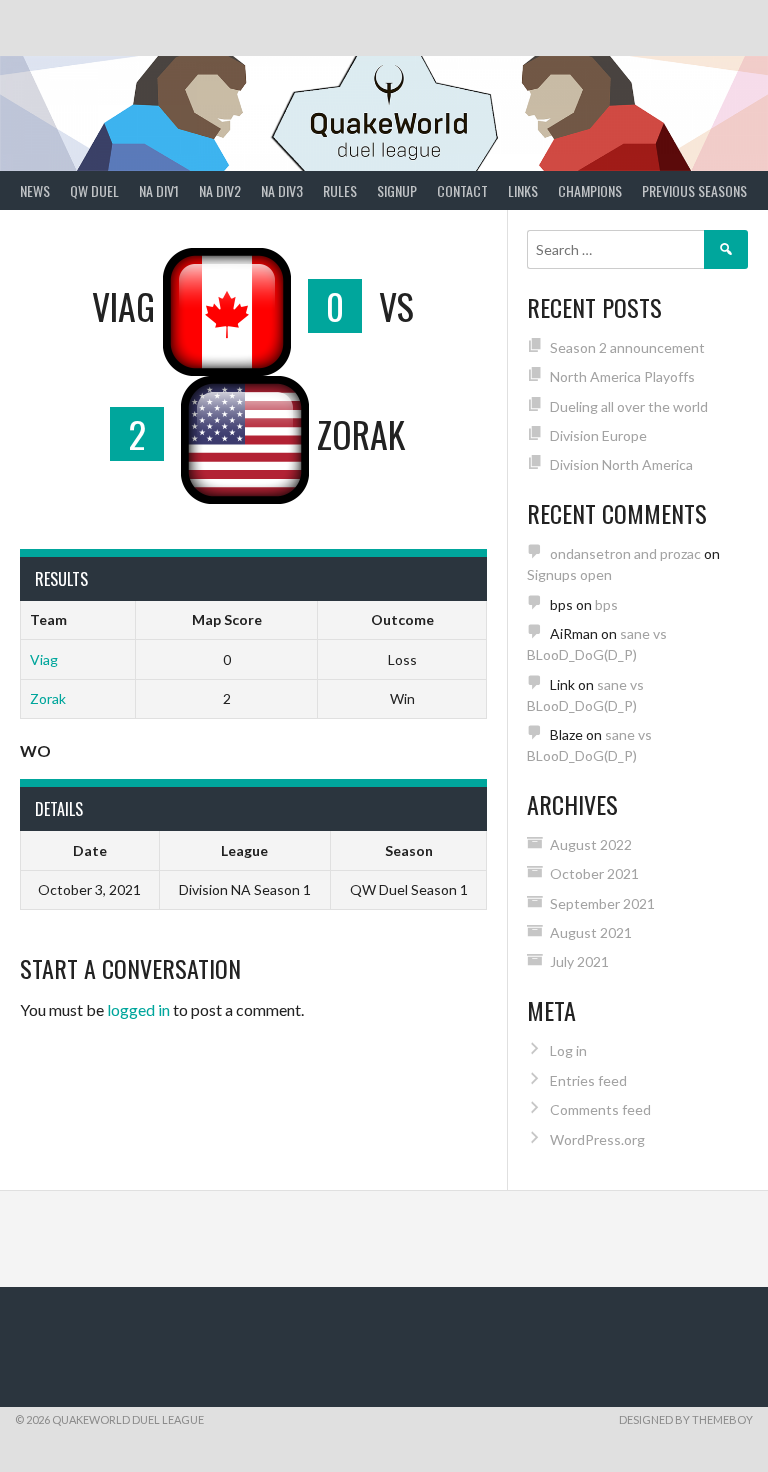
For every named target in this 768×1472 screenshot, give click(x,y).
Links (523, 190)
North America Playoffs (622, 376)
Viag (44, 659)
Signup (397, 190)
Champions (590, 190)
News (35, 190)
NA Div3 (282, 190)
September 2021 (602, 903)
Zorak (48, 698)
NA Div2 (220, 190)
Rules (340, 190)
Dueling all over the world (629, 406)
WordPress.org (597, 1139)
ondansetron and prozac (625, 553)
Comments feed (600, 1109)
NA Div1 (159, 190)
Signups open (569, 574)
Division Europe (598, 435)
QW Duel (94, 190)
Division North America (621, 464)
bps (606, 604)
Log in (568, 1050)
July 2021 (579, 961)
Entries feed (588, 1080)
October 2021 (594, 873)
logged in (138, 1009)
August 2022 (591, 844)
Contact (462, 190)
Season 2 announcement (627, 347)
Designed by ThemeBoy (686, 1419)
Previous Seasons (694, 190)
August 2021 (591, 932)
